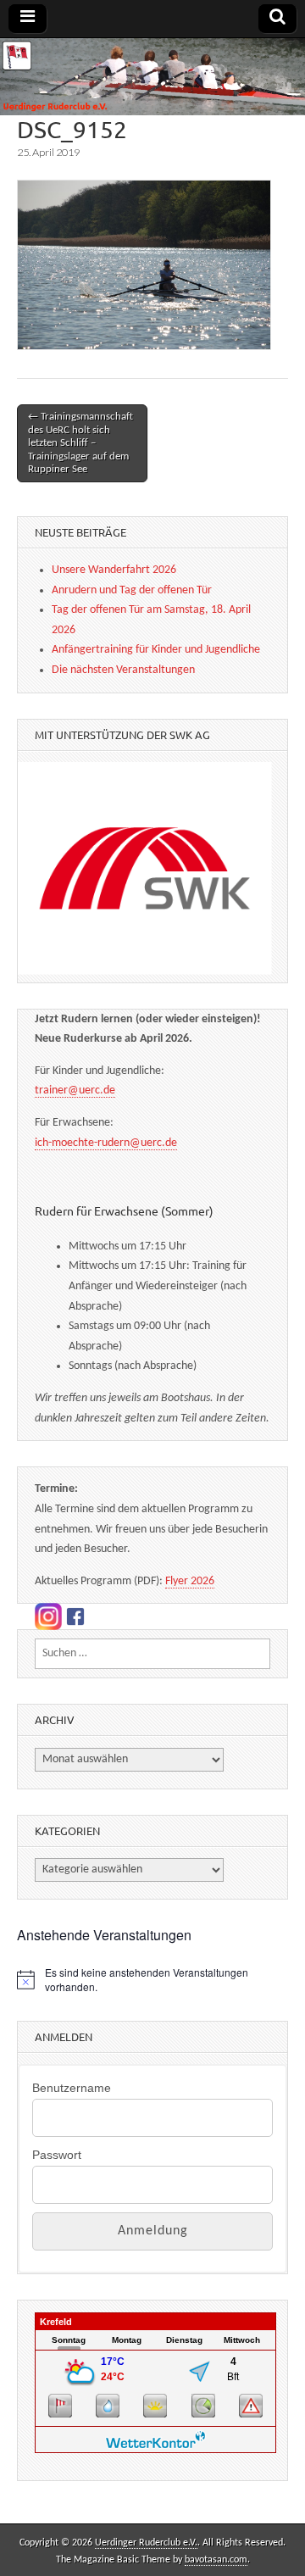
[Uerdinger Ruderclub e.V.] (152, 77)
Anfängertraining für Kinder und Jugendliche (156, 650)
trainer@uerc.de (75, 1090)
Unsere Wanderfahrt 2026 (114, 570)
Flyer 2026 (190, 1581)
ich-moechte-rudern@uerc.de (106, 1143)
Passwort (57, 2155)
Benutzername (72, 2088)
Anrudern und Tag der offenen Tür (132, 590)
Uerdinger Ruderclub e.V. (146, 2543)
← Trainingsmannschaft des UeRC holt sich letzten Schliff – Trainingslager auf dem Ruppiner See (80, 443)
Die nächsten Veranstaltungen (123, 670)
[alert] (152, 1980)
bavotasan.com (216, 2560)
